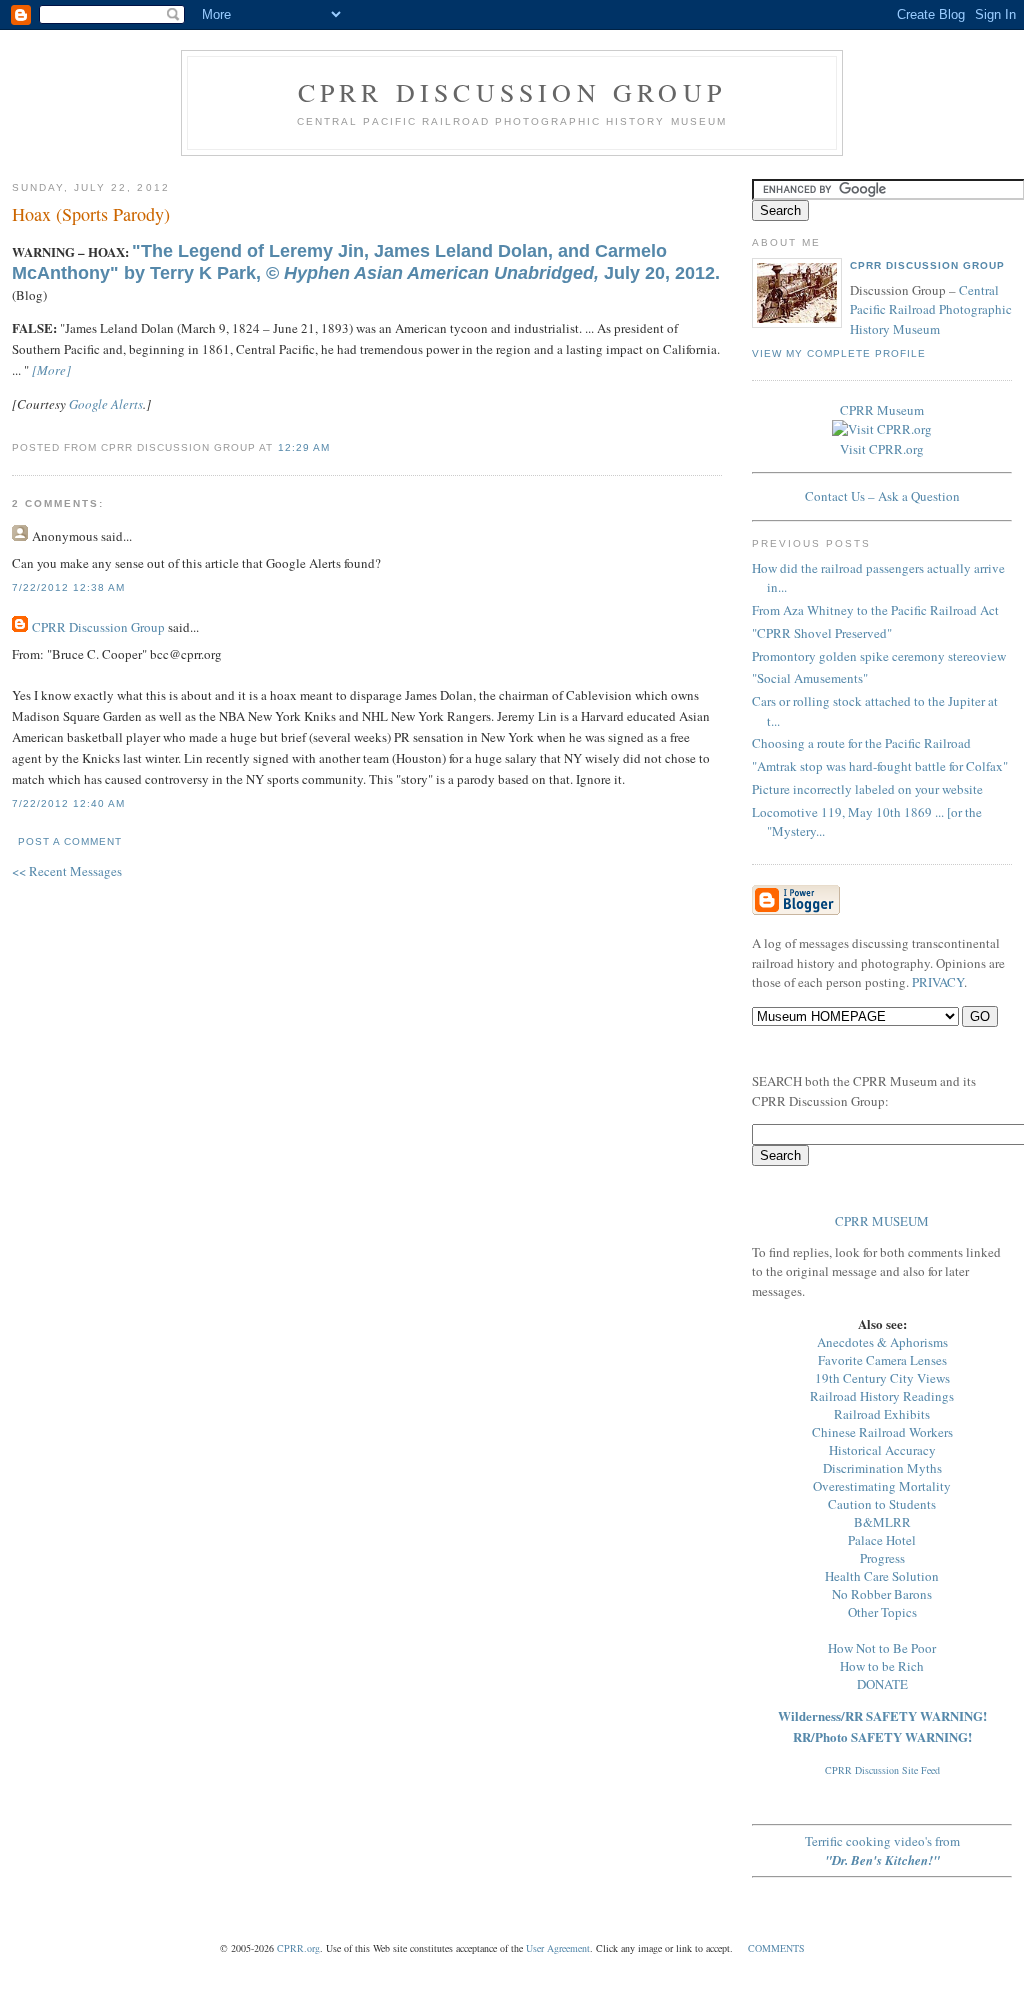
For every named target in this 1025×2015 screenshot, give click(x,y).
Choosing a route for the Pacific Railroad (861, 743)
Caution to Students (882, 1504)
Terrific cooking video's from (882, 1850)
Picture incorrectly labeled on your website (867, 789)
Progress (882, 1558)
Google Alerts (106, 404)
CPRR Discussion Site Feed (882, 1770)
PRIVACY (938, 982)
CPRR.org (298, 1948)
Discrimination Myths (882, 1468)
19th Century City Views (882, 1378)
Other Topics (882, 1612)
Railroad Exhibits (882, 1414)
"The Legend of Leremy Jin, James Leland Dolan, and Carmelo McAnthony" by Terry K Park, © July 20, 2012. (366, 262)
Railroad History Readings (882, 1396)
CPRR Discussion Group (512, 92)
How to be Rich (882, 1666)
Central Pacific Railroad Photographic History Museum (931, 309)
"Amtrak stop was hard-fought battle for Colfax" (880, 766)
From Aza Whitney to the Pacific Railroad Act (875, 610)
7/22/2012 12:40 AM (68, 803)
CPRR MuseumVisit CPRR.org (882, 429)
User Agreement (558, 1948)
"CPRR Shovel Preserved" (822, 633)
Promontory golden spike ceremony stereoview (879, 656)
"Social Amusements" (810, 678)
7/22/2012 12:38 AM (68, 587)
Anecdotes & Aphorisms (882, 1342)
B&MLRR (882, 1522)
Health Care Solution (882, 1576)
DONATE (882, 1684)
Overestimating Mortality (882, 1486)
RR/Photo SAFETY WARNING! (882, 1736)
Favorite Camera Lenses (882, 1360)
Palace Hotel (882, 1540)
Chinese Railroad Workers (882, 1432)
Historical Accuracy (882, 1450)
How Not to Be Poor (882, 1648)
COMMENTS (776, 1948)
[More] (51, 370)
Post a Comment (70, 841)
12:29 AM (304, 447)
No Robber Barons (882, 1594)
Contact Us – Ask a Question (882, 496)
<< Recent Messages (67, 871)
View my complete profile (839, 353)
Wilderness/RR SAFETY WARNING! (882, 1715)
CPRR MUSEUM (882, 1221)
